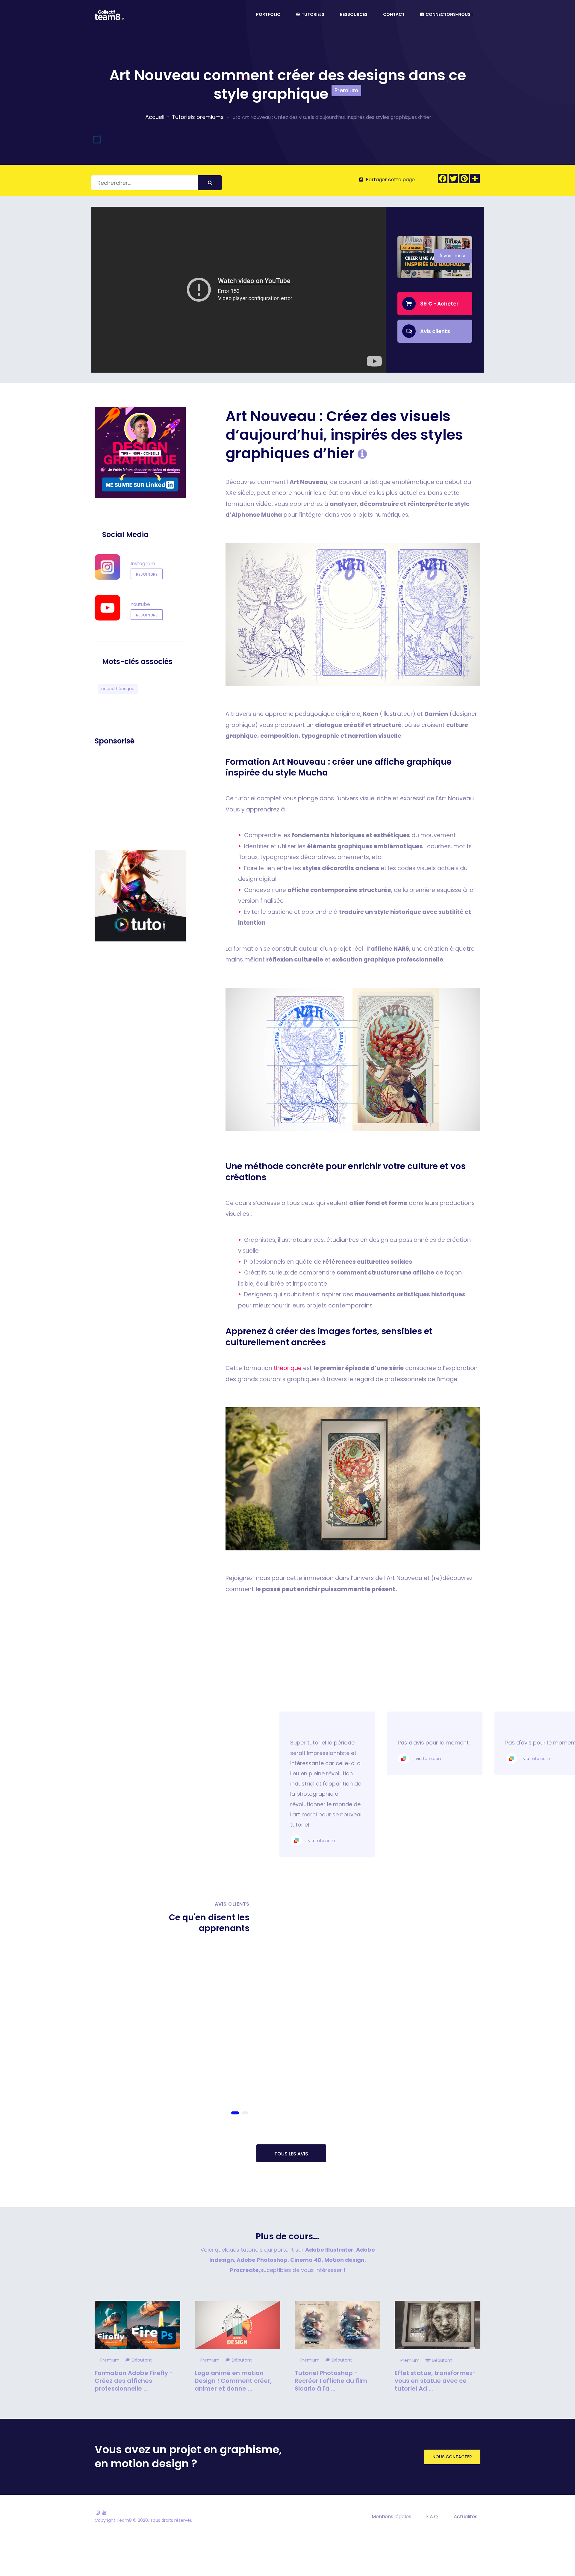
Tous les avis (291, 2154)
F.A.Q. (432, 2517)
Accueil (155, 117)
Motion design (344, 2260)
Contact (394, 14)
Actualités (466, 2517)
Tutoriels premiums (198, 117)
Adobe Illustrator (329, 2250)
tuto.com (325, 1759)
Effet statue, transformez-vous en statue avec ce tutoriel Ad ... (435, 2381)
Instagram (143, 564)
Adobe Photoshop (262, 2260)
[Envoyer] (210, 183)
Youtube (140, 605)
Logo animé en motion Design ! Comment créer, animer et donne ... (233, 2381)
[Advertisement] (140, 798)
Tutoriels (312, 14)
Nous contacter (452, 2457)
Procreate (244, 2270)
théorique (288, 1368)
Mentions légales (391, 2517)
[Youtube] (105, 2513)
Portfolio (268, 14)
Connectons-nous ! (448, 14)
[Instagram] (98, 2513)
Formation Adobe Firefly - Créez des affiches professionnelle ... (134, 2381)
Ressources (354, 14)
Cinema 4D (306, 2260)
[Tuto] (140, 888)
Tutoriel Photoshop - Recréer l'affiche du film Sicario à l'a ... (331, 2381)
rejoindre (147, 574)
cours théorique (118, 689)
